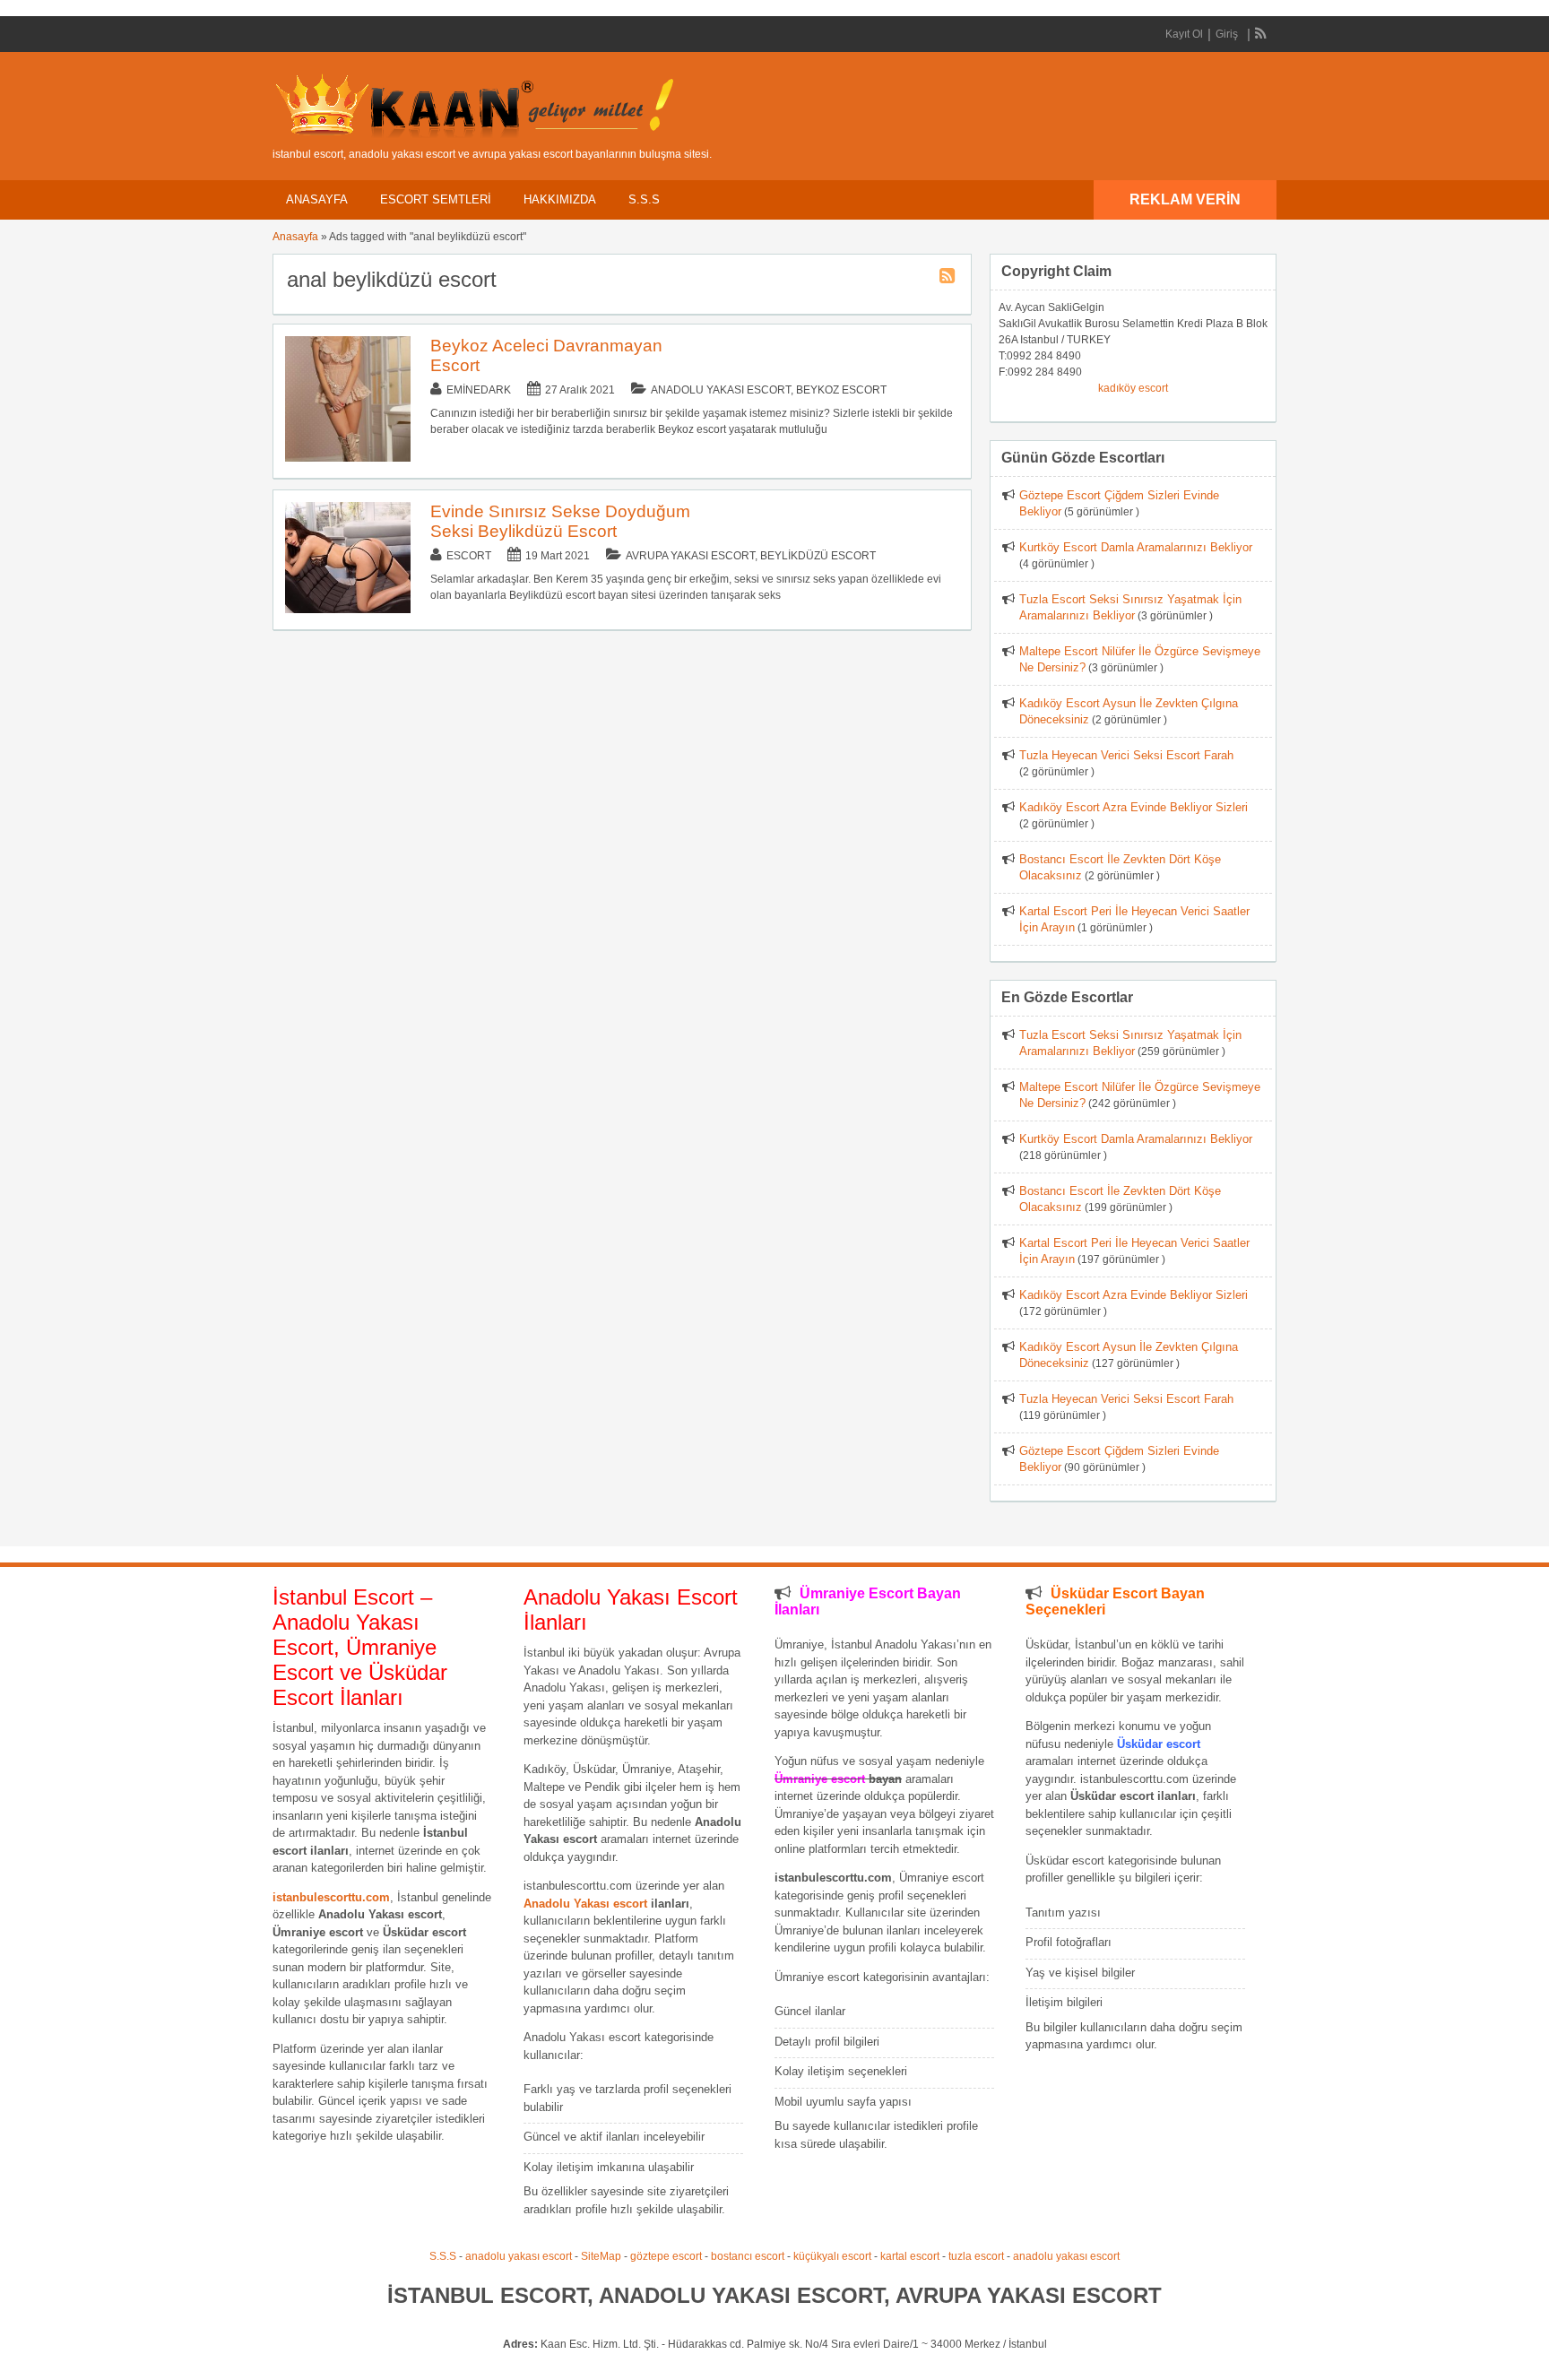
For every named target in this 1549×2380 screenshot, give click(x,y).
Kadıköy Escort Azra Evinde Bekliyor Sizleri (1134, 807)
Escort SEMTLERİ (436, 199)
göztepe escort (666, 2256)
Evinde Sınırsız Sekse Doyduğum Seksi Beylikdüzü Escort (560, 521)
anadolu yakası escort (519, 2256)
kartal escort (910, 2256)
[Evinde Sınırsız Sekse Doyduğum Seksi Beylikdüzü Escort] (348, 610)
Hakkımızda (560, 199)
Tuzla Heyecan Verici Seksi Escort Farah (1126, 755)
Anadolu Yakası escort (585, 1904)
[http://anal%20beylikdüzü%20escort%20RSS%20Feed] (949, 279)
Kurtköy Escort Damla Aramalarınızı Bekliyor (1136, 547)
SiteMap (601, 2256)
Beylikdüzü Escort (818, 556)
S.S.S (644, 199)
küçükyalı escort (832, 2256)
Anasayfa (317, 199)
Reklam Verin (1185, 199)
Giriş (1227, 34)
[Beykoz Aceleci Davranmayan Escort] (348, 458)
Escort (469, 556)
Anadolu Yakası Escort (721, 390)
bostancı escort (748, 2256)
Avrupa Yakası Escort (690, 556)
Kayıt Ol (1184, 34)
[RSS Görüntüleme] (1261, 34)
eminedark (479, 390)
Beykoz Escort (841, 390)
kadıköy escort (1133, 388)
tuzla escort (976, 2256)
